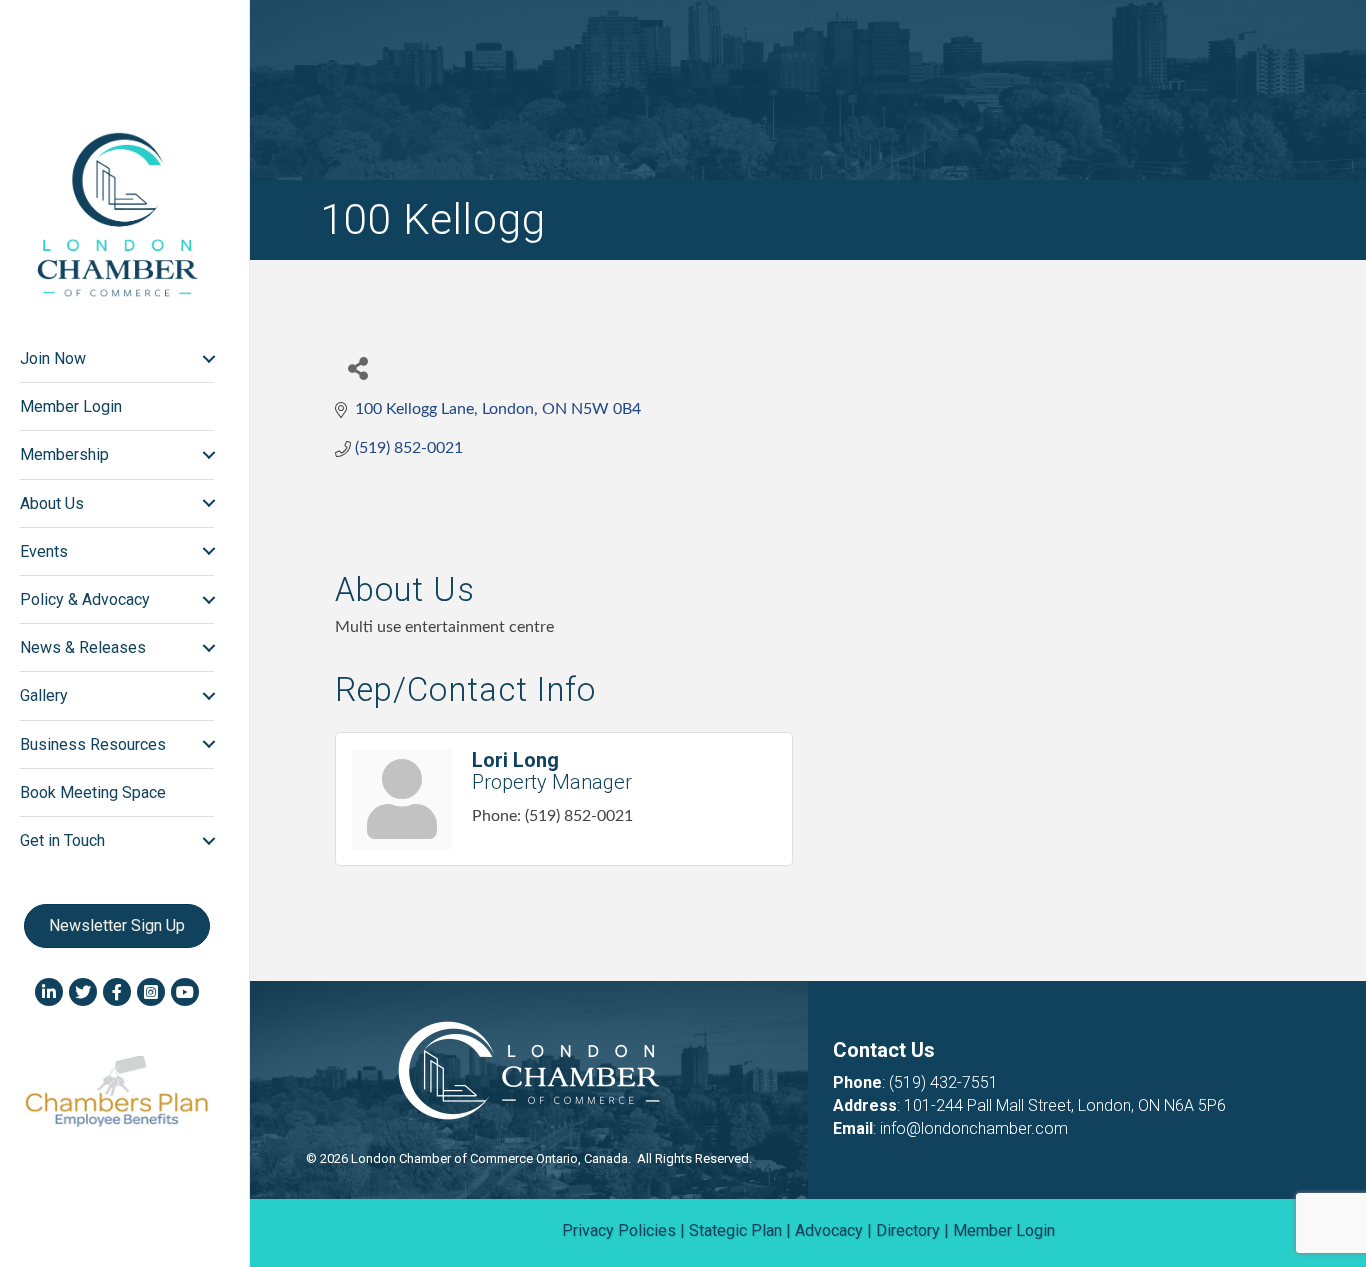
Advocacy (829, 1230)
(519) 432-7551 (943, 1082)
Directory (908, 1230)
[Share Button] (357, 367)
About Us (52, 503)
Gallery (44, 695)
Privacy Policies (619, 1230)
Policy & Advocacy (85, 599)
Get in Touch (62, 840)
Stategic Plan (735, 1230)
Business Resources (93, 744)
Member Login (71, 406)
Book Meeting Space (93, 792)
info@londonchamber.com (974, 1128)
